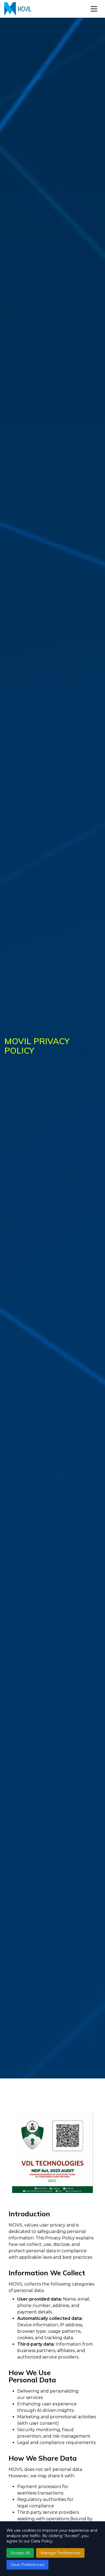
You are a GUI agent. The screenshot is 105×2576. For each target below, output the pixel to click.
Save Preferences (27, 2565)
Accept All (20, 2553)
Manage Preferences (60, 2553)
